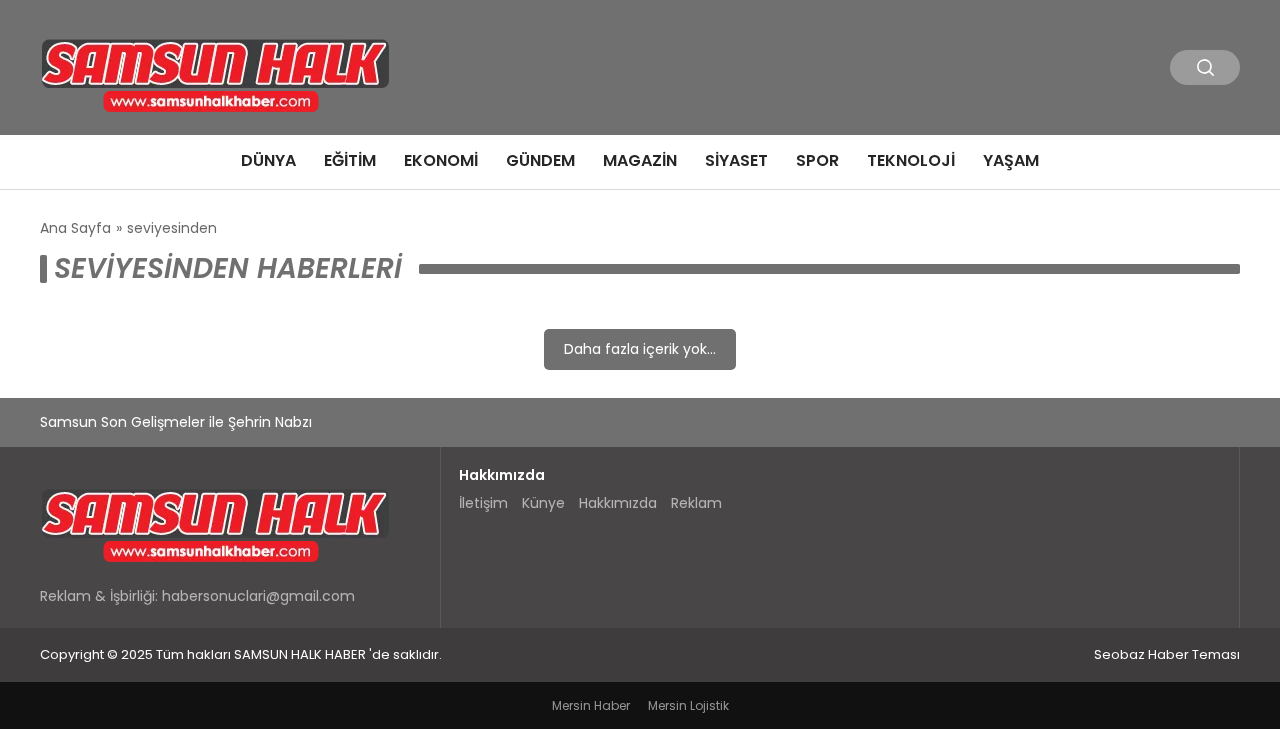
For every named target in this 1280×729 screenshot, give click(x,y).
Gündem (540, 160)
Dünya (268, 160)
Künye (543, 503)
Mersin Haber (591, 705)
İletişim (483, 503)
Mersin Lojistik (688, 705)
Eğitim (350, 160)
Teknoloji (911, 160)
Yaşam (1011, 160)
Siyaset (736, 160)
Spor (817, 160)
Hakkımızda (618, 503)
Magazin (640, 160)
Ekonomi (441, 160)
